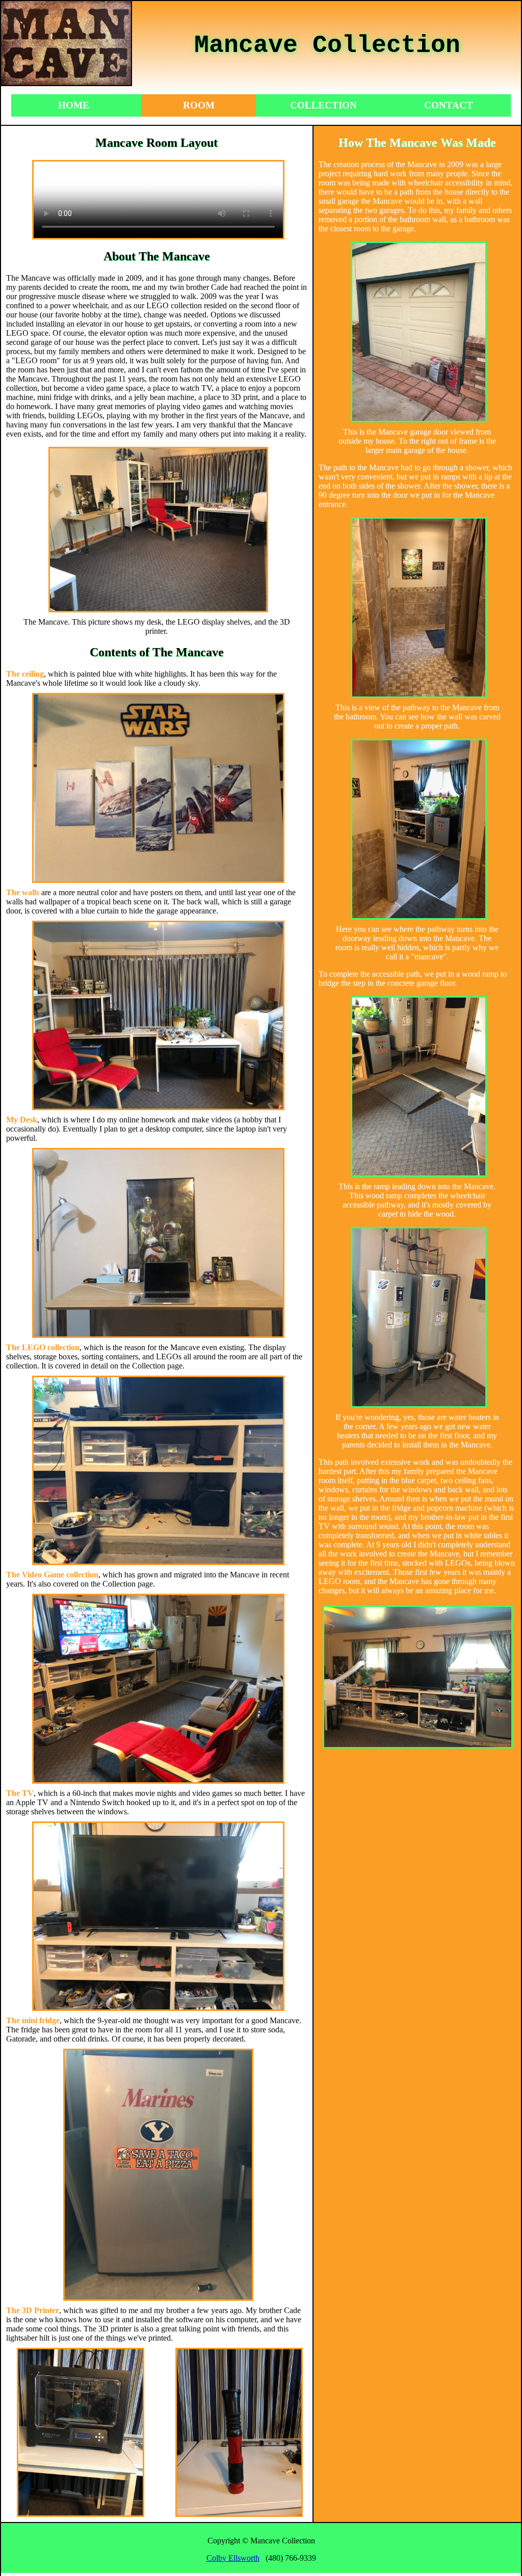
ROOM (199, 105)
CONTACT (449, 105)
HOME (74, 105)
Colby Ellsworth (233, 2558)
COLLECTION (323, 105)
